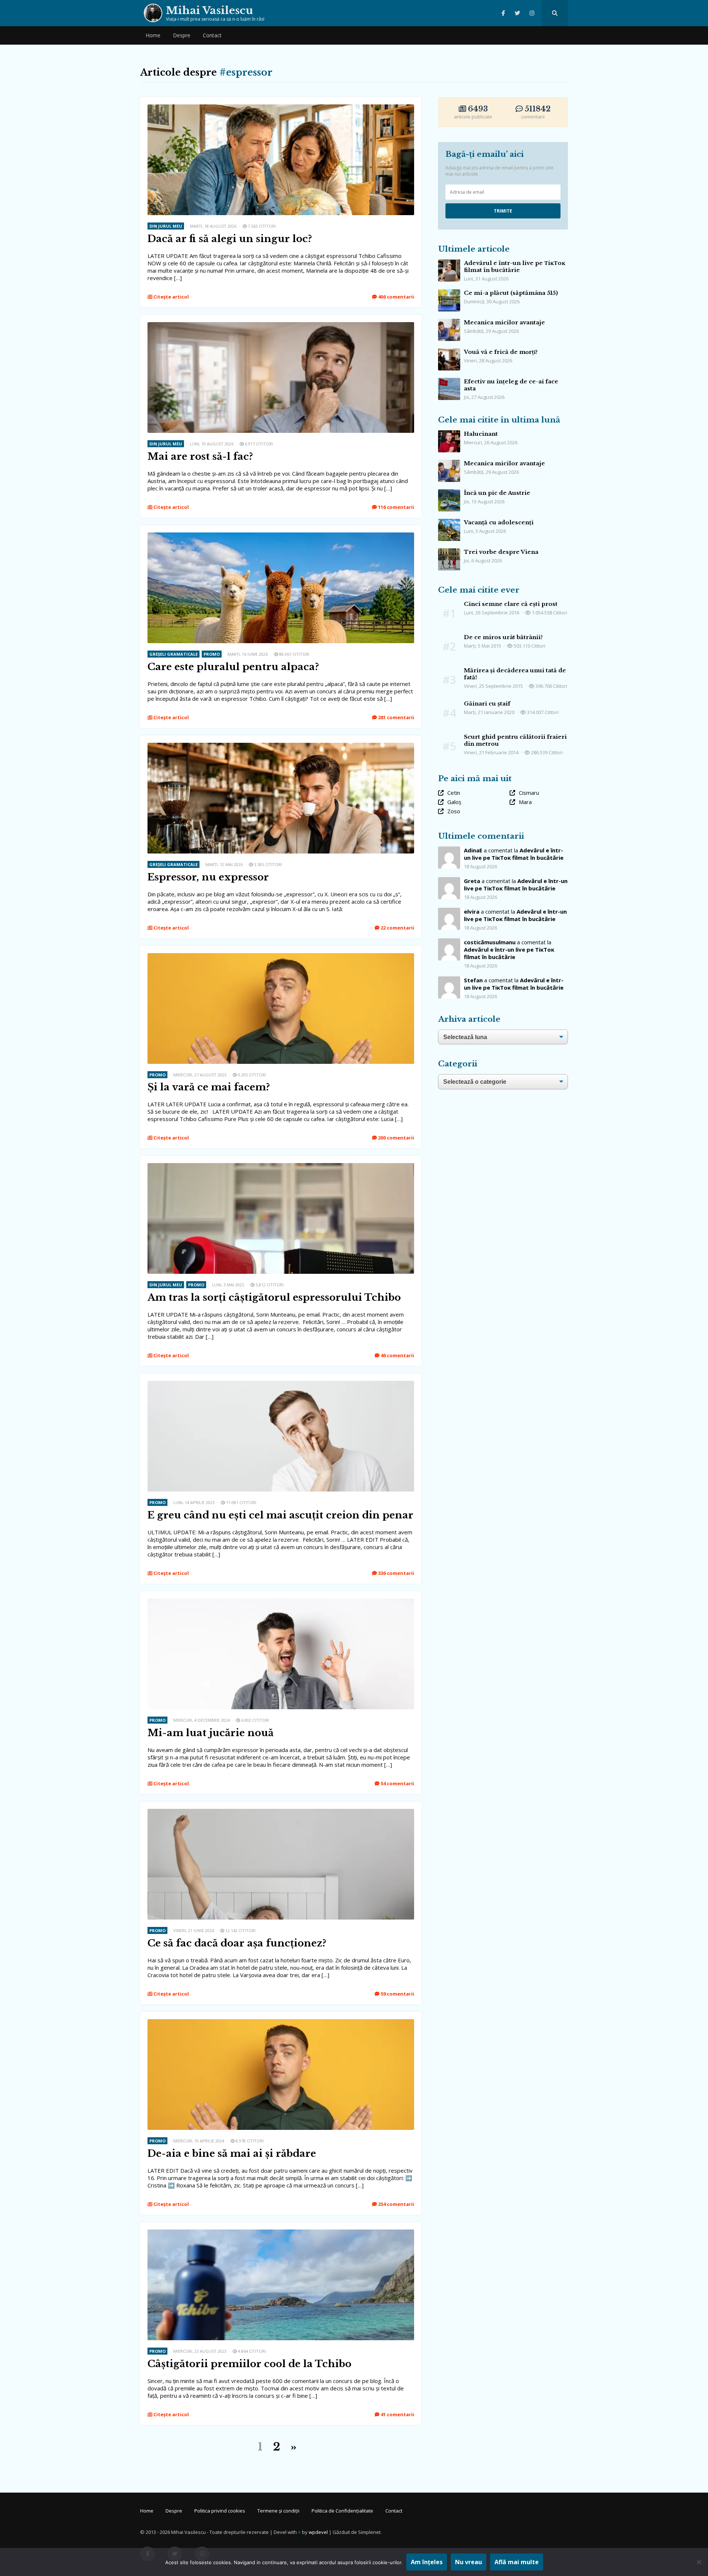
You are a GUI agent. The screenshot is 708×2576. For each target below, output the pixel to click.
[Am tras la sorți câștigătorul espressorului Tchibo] (281, 1167)
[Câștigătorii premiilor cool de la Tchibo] (281, 2233)
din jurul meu (166, 226)
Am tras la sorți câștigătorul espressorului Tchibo (274, 1297)
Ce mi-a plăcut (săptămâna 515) (511, 293)
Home (153, 35)
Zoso (454, 811)
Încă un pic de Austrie (497, 493)
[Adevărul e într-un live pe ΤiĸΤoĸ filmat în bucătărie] (449, 263)
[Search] (555, 13)
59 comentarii (397, 1994)
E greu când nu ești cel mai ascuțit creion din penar (280, 1515)
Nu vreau (468, 2562)
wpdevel (318, 2532)
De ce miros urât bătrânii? (503, 637)
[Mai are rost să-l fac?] (281, 326)
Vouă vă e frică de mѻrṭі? (501, 352)
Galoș (454, 802)
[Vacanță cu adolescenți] (449, 523)
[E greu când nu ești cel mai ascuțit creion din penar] (281, 1384)
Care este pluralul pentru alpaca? (233, 667)
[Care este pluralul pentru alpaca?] (281, 536)
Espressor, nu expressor (208, 877)
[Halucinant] (449, 434)
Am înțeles (427, 2562)
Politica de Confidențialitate (342, 2511)
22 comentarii (397, 928)
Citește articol (171, 297)
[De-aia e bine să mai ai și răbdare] (281, 2023)
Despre (182, 35)
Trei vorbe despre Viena (501, 552)
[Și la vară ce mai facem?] (281, 957)
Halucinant (481, 434)
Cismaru (529, 793)
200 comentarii (395, 1138)
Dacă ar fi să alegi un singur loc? (230, 239)
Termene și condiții (278, 2511)
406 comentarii (395, 297)
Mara (525, 802)
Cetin (454, 793)
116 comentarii (395, 507)
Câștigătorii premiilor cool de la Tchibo (249, 2364)
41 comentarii (397, 2414)
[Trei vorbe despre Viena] (449, 552)
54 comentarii (397, 1783)
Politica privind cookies (220, 2511)
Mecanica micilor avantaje (504, 322)
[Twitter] (518, 13)
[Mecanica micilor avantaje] (449, 323)
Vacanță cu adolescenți (499, 522)
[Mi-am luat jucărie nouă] (281, 1602)
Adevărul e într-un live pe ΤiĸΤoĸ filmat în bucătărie (515, 266)
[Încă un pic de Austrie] (449, 493)
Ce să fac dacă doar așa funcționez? (237, 1943)
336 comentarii (395, 1573)
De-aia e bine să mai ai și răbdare (232, 2153)
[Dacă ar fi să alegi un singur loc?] (281, 108)
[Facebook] (503, 13)
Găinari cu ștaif (487, 704)
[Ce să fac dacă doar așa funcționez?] (281, 1813)
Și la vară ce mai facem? (209, 1087)
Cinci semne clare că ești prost (511, 604)
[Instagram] (532, 13)
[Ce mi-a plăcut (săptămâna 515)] (449, 293)
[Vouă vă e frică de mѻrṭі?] (449, 352)
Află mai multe (517, 2562)
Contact (212, 35)
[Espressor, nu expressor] (281, 746)
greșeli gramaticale (173, 654)
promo (212, 654)
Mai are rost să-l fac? (200, 456)
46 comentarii (397, 1355)
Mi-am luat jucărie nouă (211, 1733)
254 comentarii (395, 2204)
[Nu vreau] (699, 2562)
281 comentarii (395, 717)
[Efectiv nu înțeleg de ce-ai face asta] (449, 382)
